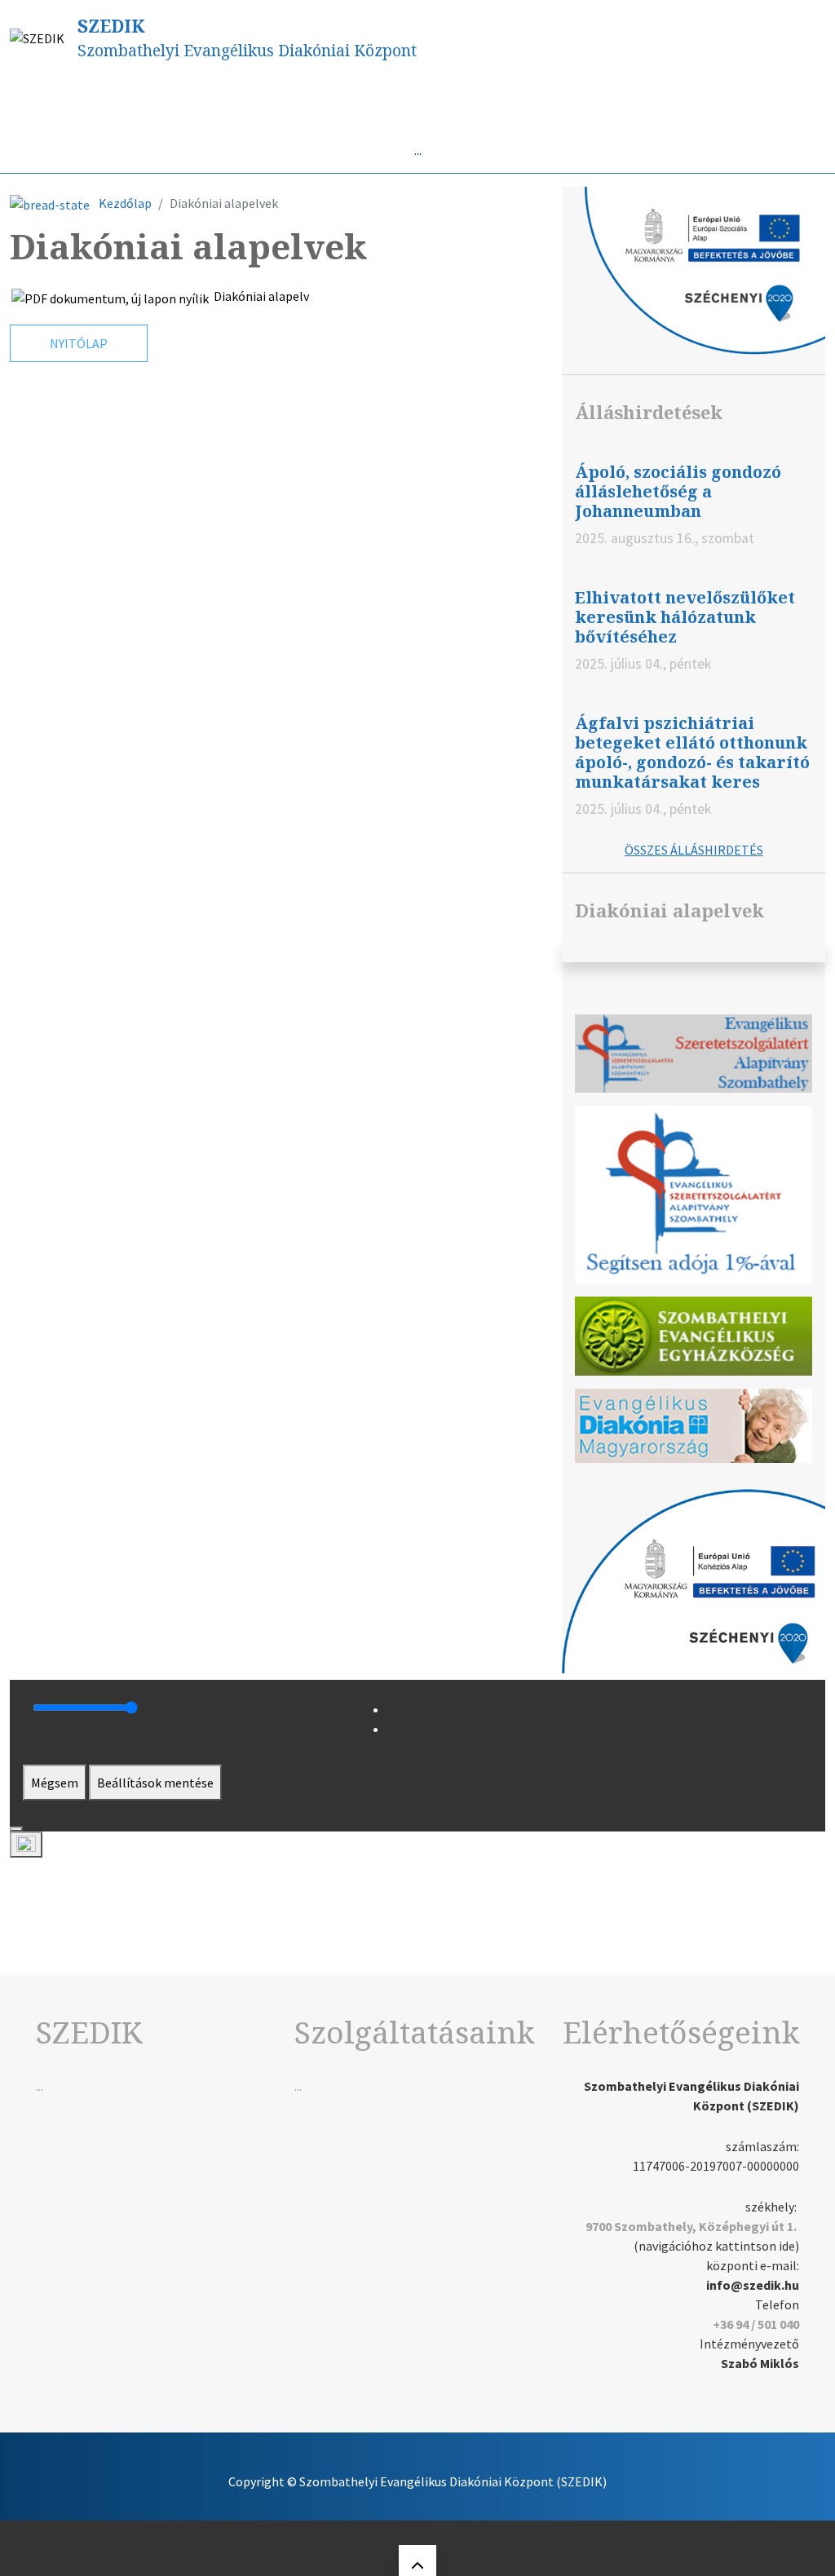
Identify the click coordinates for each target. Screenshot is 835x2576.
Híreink (104, 101)
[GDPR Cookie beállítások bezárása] (16, 1829)
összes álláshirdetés (694, 850)
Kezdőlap (125, 203)
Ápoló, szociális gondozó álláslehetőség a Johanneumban (678, 491)
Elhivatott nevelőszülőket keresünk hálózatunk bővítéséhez (685, 617)
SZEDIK (111, 26)
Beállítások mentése (155, 1783)
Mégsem (55, 1783)
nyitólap (79, 343)
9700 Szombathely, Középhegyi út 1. (691, 2226)
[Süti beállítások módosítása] (26, 1845)
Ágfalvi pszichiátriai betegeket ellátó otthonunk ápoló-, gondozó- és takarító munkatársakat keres (692, 752)
